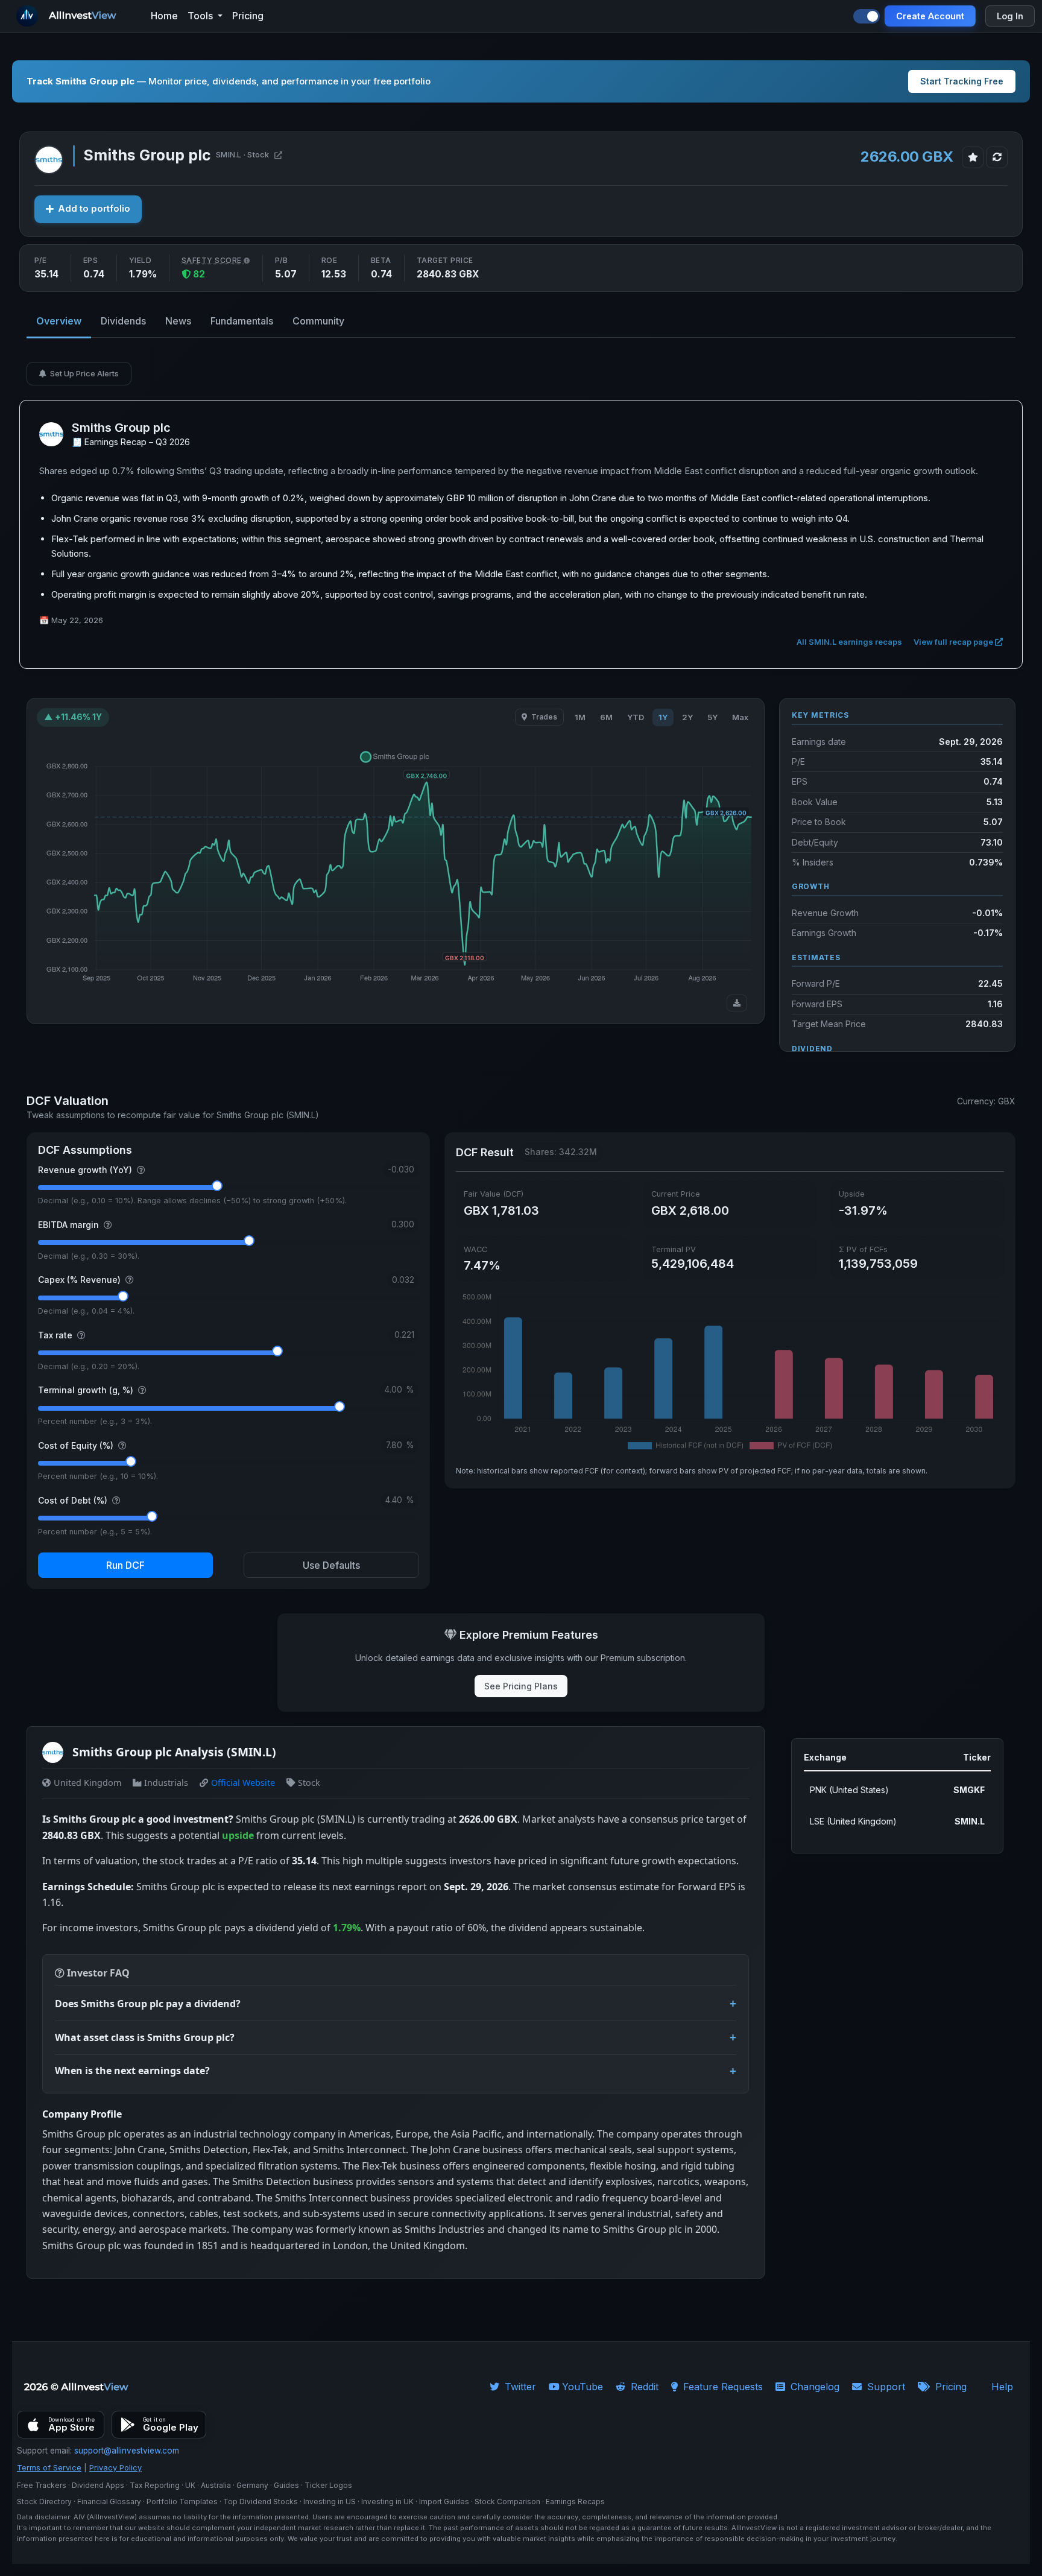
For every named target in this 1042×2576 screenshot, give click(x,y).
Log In (1010, 16)
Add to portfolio (94, 209)
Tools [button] (201, 16)
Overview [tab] (59, 321)
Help (1002, 2387)
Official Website (243, 1783)
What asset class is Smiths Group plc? (145, 2037)
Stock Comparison (507, 2502)
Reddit (643, 2387)
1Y (663, 717)
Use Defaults (331, 1565)
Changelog (813, 2387)
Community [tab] (318, 321)
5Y (712, 717)
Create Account (930, 16)
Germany (252, 2485)
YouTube (583, 2387)
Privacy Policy (115, 2468)
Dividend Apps (98, 2485)
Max (740, 717)
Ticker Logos (328, 2485)
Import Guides (444, 2502)
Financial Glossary (109, 2502)
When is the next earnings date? (132, 2071)
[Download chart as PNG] (737, 1003)
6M (606, 717)
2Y (687, 717)
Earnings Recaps (575, 2502)
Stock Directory (44, 2502)
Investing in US (330, 2502)
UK (190, 2485)
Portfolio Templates (182, 2502)
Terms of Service (49, 2468)
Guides (286, 2485)
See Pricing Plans (521, 1686)
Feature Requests (722, 2387)
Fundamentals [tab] (242, 321)
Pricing (949, 2387)
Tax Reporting (155, 2485)
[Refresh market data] (997, 157)
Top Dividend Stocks (260, 2502)
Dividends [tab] (123, 321)
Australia (216, 2485)
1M (580, 717)
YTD (636, 717)
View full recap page (954, 642)
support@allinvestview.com (127, 2451)
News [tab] (178, 321)
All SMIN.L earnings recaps (850, 642)
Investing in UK (387, 2502)
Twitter (519, 2387)
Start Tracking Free (962, 81)
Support (885, 2387)
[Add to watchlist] (973, 157)
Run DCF (125, 1565)
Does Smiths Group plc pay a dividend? (148, 2004)
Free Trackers (42, 2485)
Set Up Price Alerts (84, 373)
